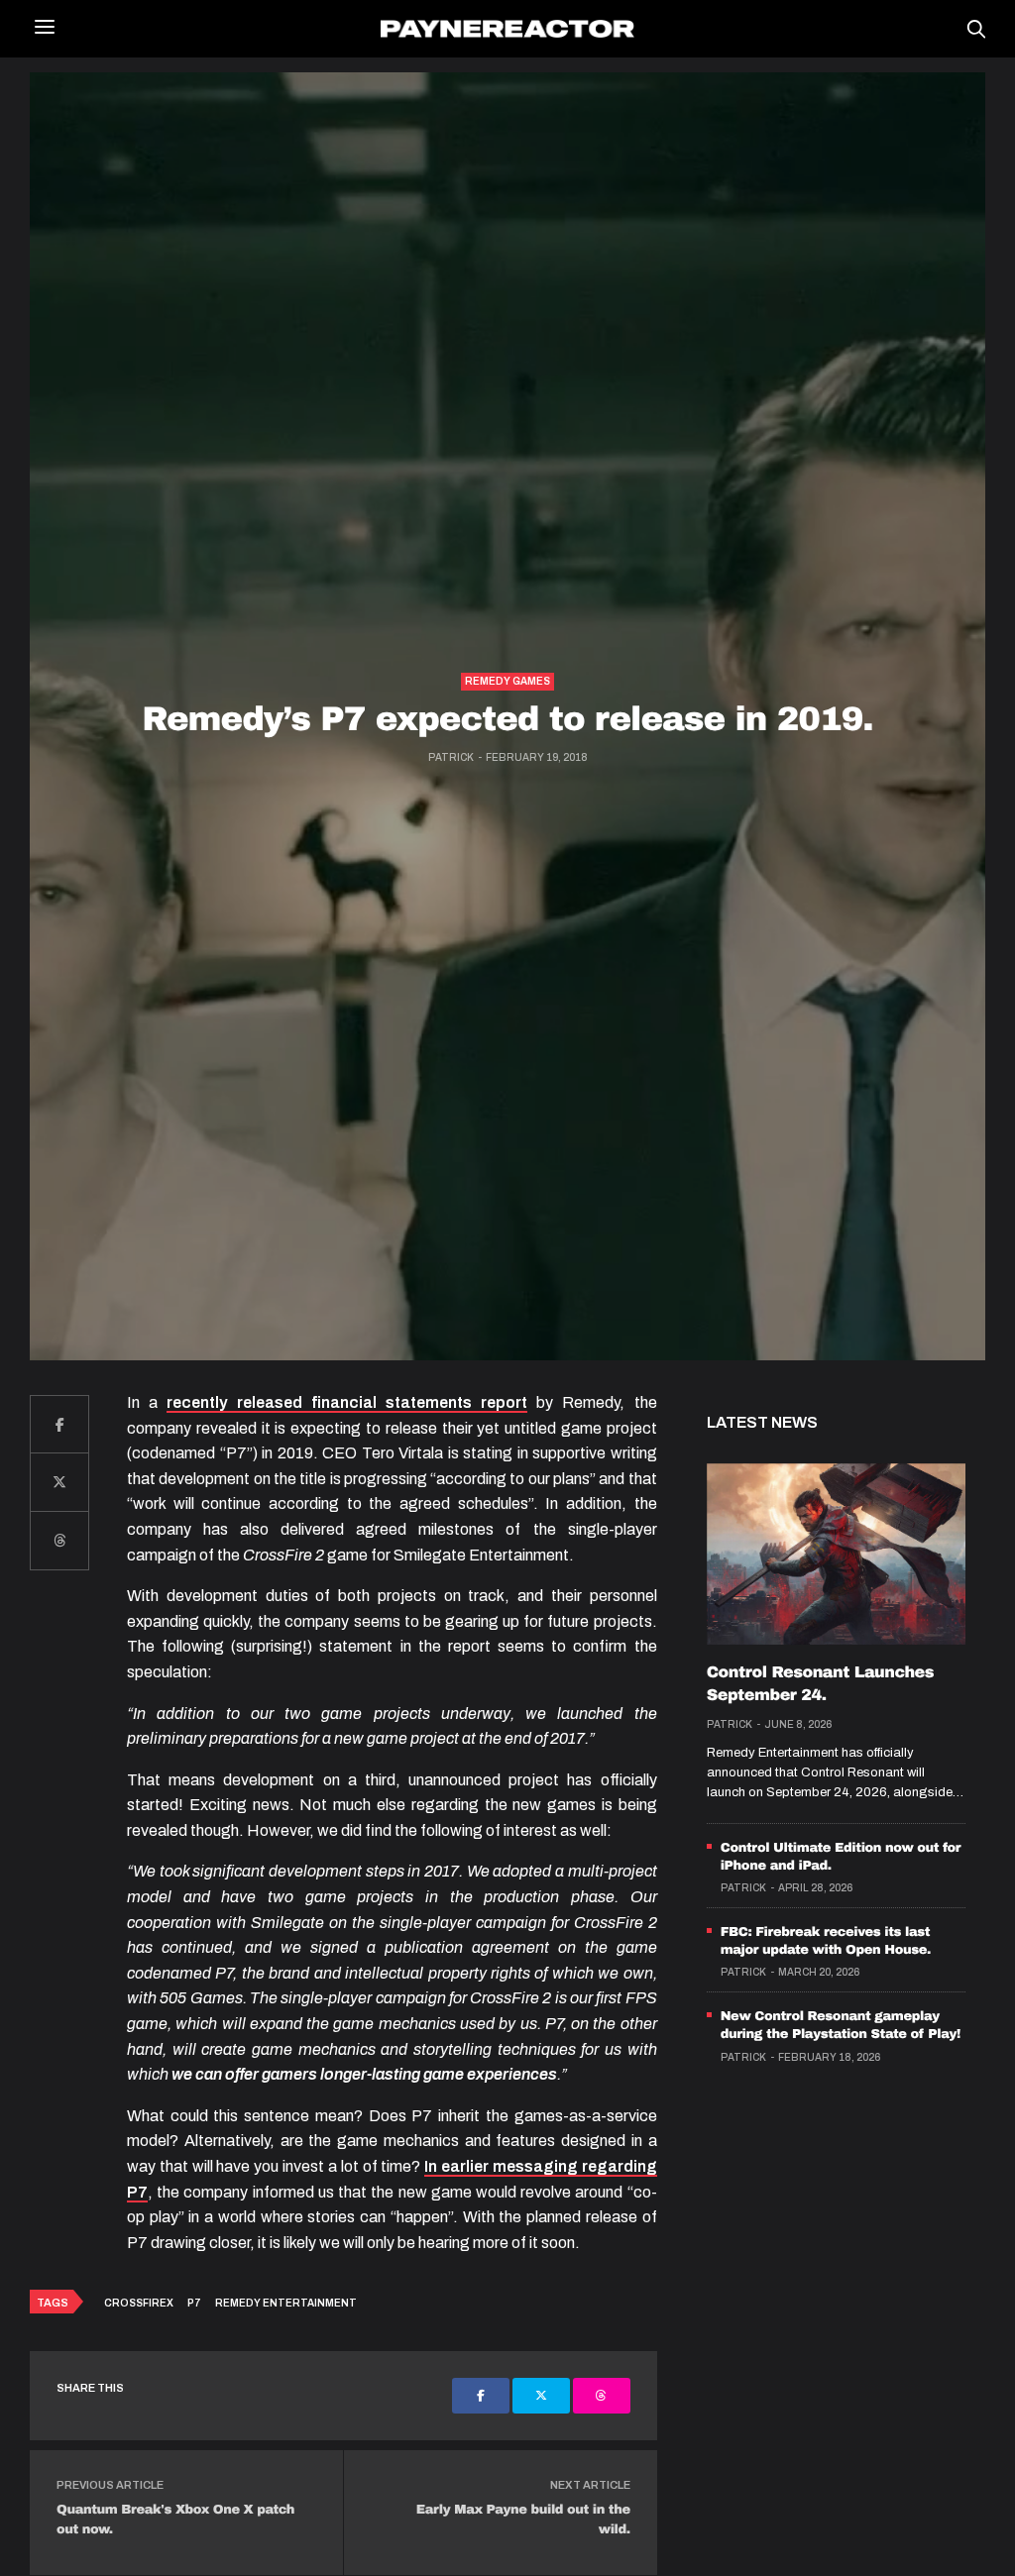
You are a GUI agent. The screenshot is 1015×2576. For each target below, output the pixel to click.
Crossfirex (139, 2303)
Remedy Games (507, 681)
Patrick (451, 757)
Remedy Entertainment (286, 2303)
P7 (194, 2303)
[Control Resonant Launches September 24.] (836, 1555)
